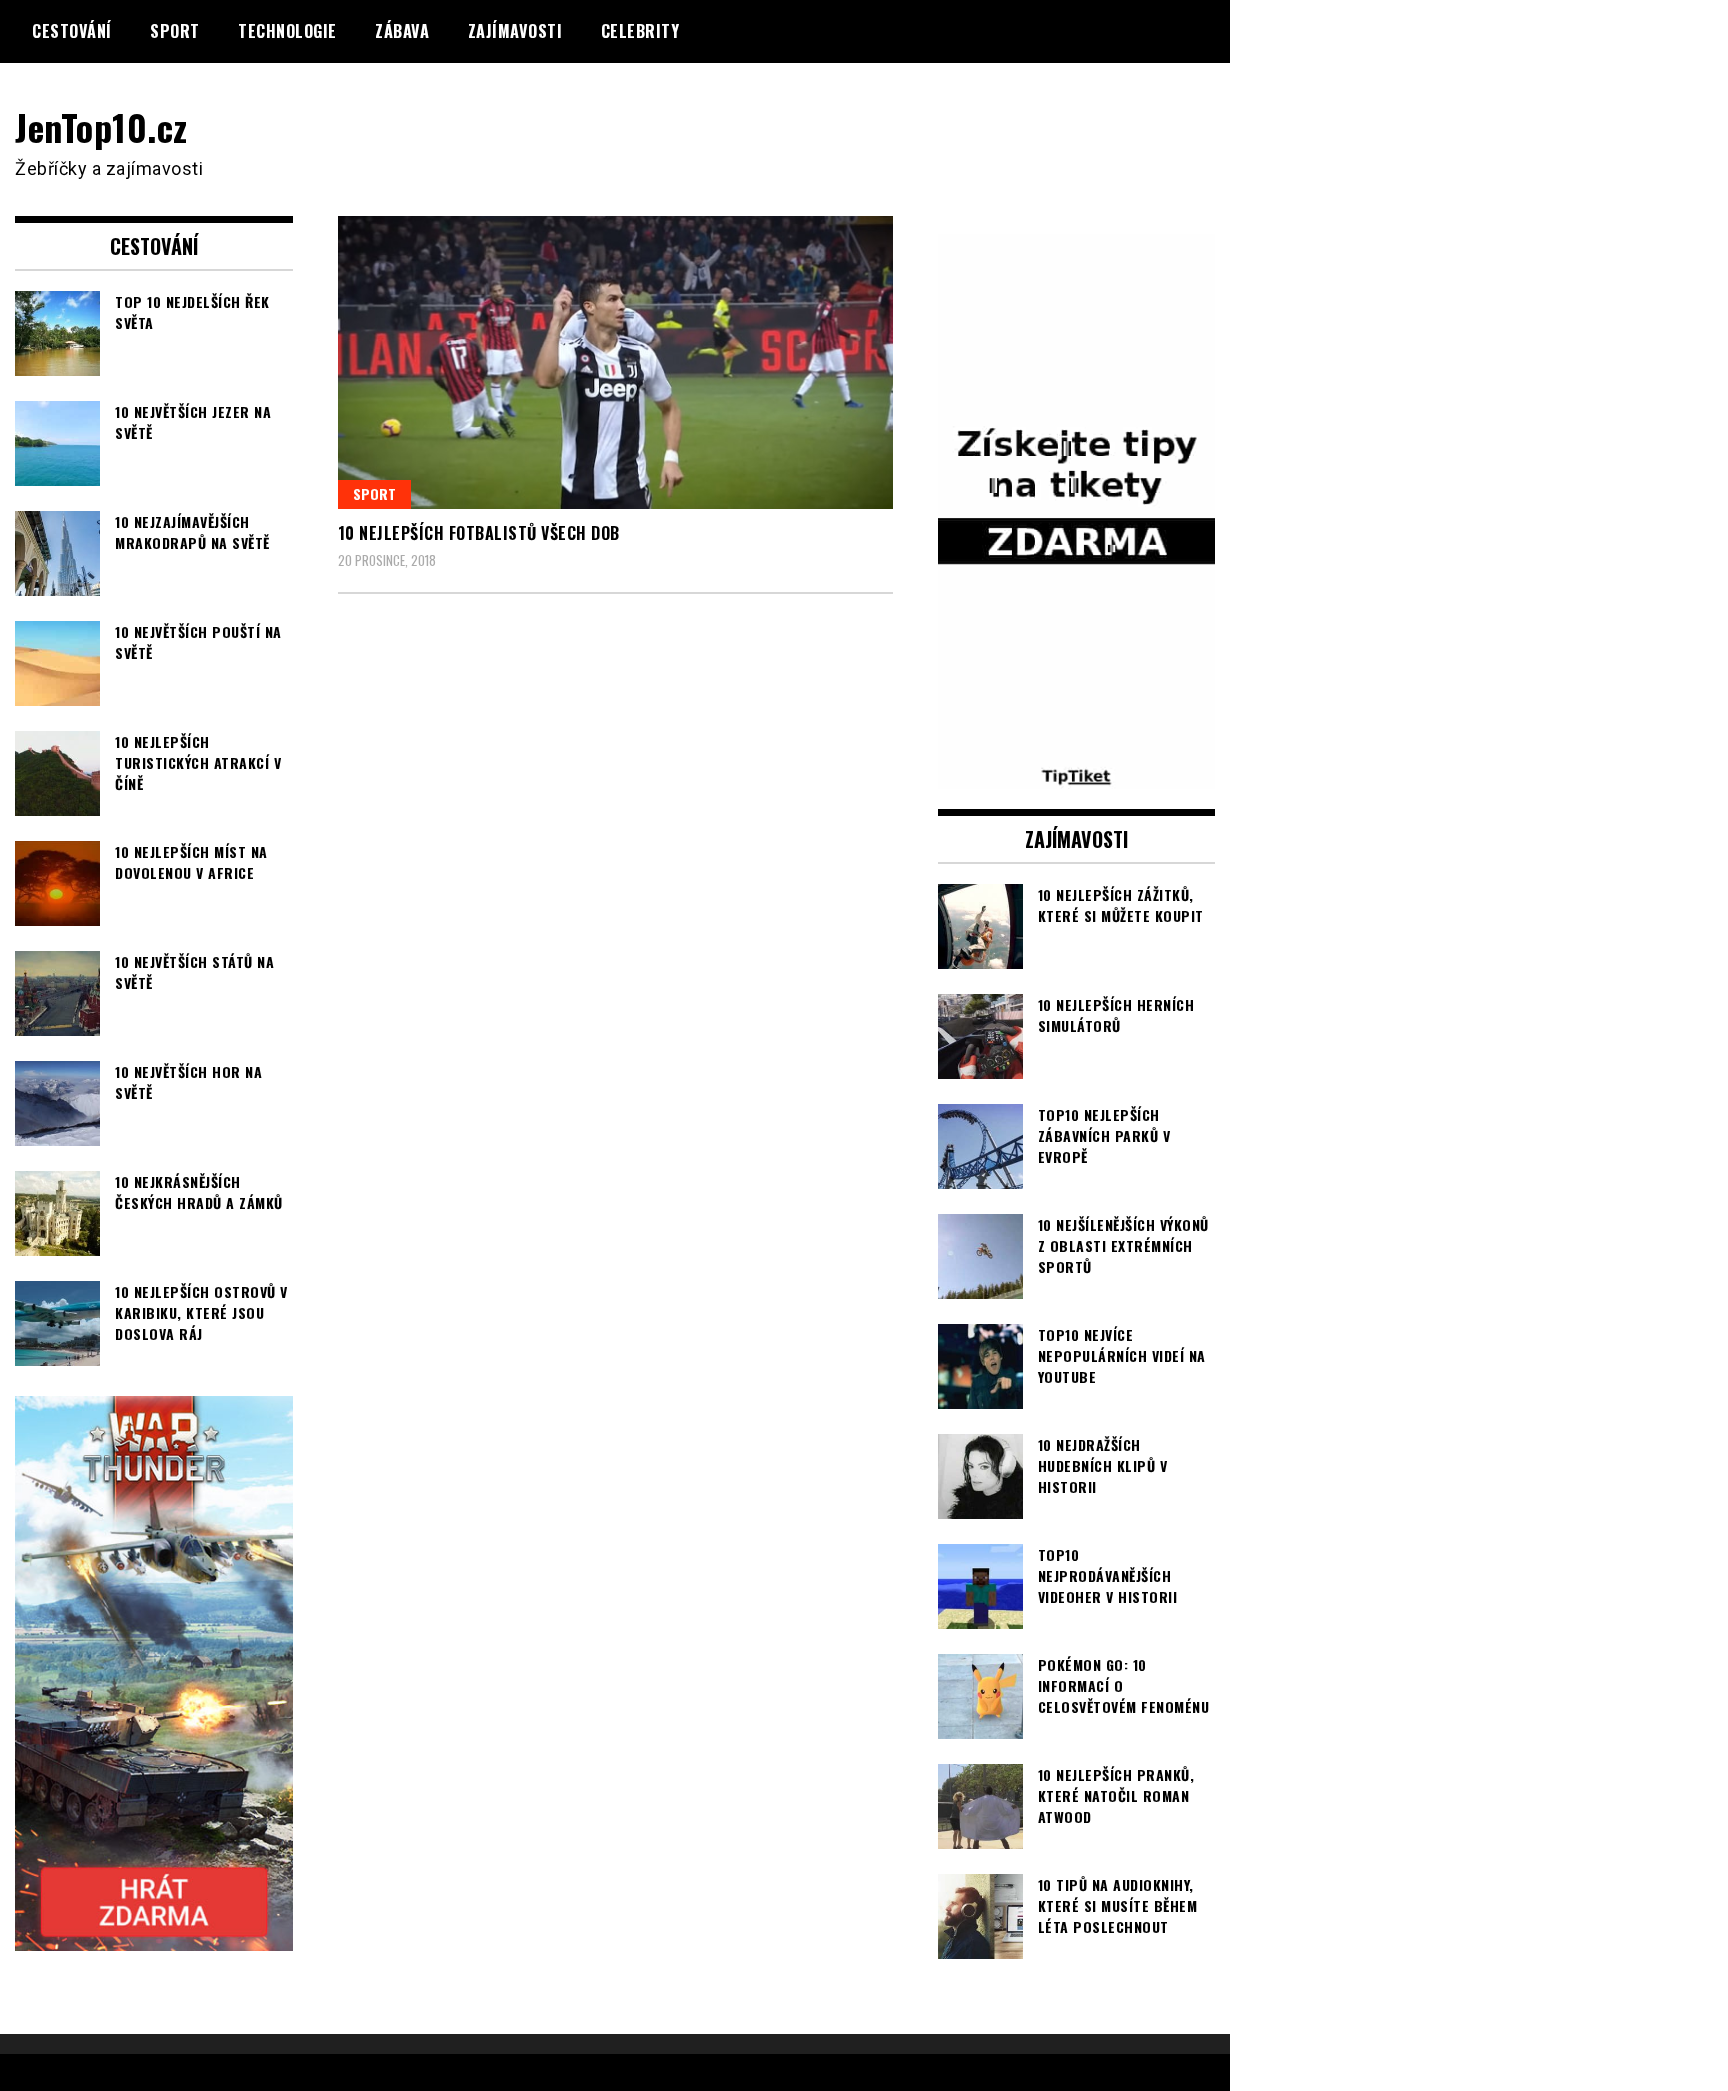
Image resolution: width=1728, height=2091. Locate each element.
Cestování (72, 31)
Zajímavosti (515, 31)
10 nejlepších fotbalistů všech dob (479, 533)
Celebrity (640, 31)
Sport (175, 31)
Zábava (402, 31)
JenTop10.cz (101, 126)
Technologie (287, 31)
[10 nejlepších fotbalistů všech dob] (615, 362)
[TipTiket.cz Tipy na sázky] (1077, 776)
